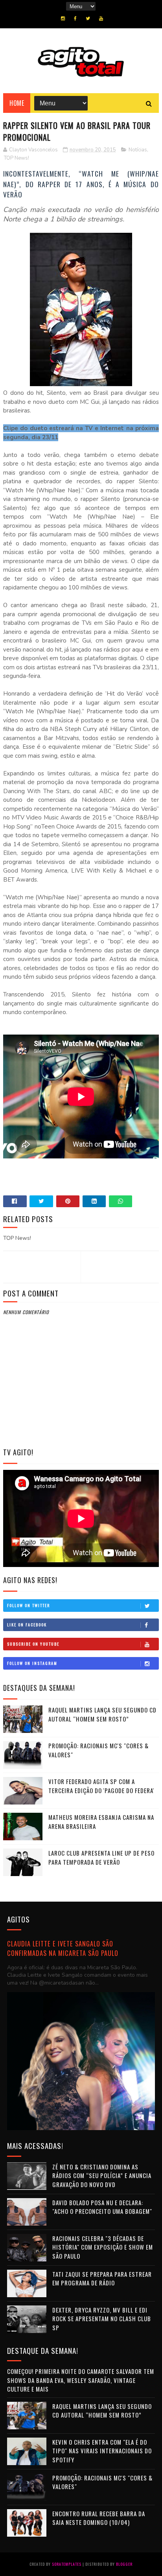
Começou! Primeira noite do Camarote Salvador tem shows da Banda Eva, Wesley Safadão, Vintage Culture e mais (81, 2380)
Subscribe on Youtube (33, 1644)
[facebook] (75, 18)
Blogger (124, 2564)
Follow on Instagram (32, 1663)
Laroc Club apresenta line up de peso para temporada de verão (101, 1857)
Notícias (138, 150)
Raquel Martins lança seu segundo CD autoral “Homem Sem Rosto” (102, 1714)
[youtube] (101, 18)
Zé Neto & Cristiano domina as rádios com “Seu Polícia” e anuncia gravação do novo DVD (102, 2176)
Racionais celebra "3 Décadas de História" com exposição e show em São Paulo (103, 2247)
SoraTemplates (67, 2564)
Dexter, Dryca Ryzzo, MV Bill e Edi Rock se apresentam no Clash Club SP (102, 2319)
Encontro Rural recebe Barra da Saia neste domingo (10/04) (99, 2518)
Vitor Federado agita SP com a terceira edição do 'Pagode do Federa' (101, 1786)
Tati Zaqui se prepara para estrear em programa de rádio (102, 2279)
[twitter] (88, 18)
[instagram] (63, 18)
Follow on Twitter (29, 1605)
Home (17, 103)
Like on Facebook (27, 1625)
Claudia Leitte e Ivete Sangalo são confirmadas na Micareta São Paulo (63, 1948)
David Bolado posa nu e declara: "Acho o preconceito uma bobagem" (102, 2207)
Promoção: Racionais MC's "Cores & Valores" (102, 2482)
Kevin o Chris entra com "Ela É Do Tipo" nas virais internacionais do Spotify (102, 2451)
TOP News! (17, 158)
